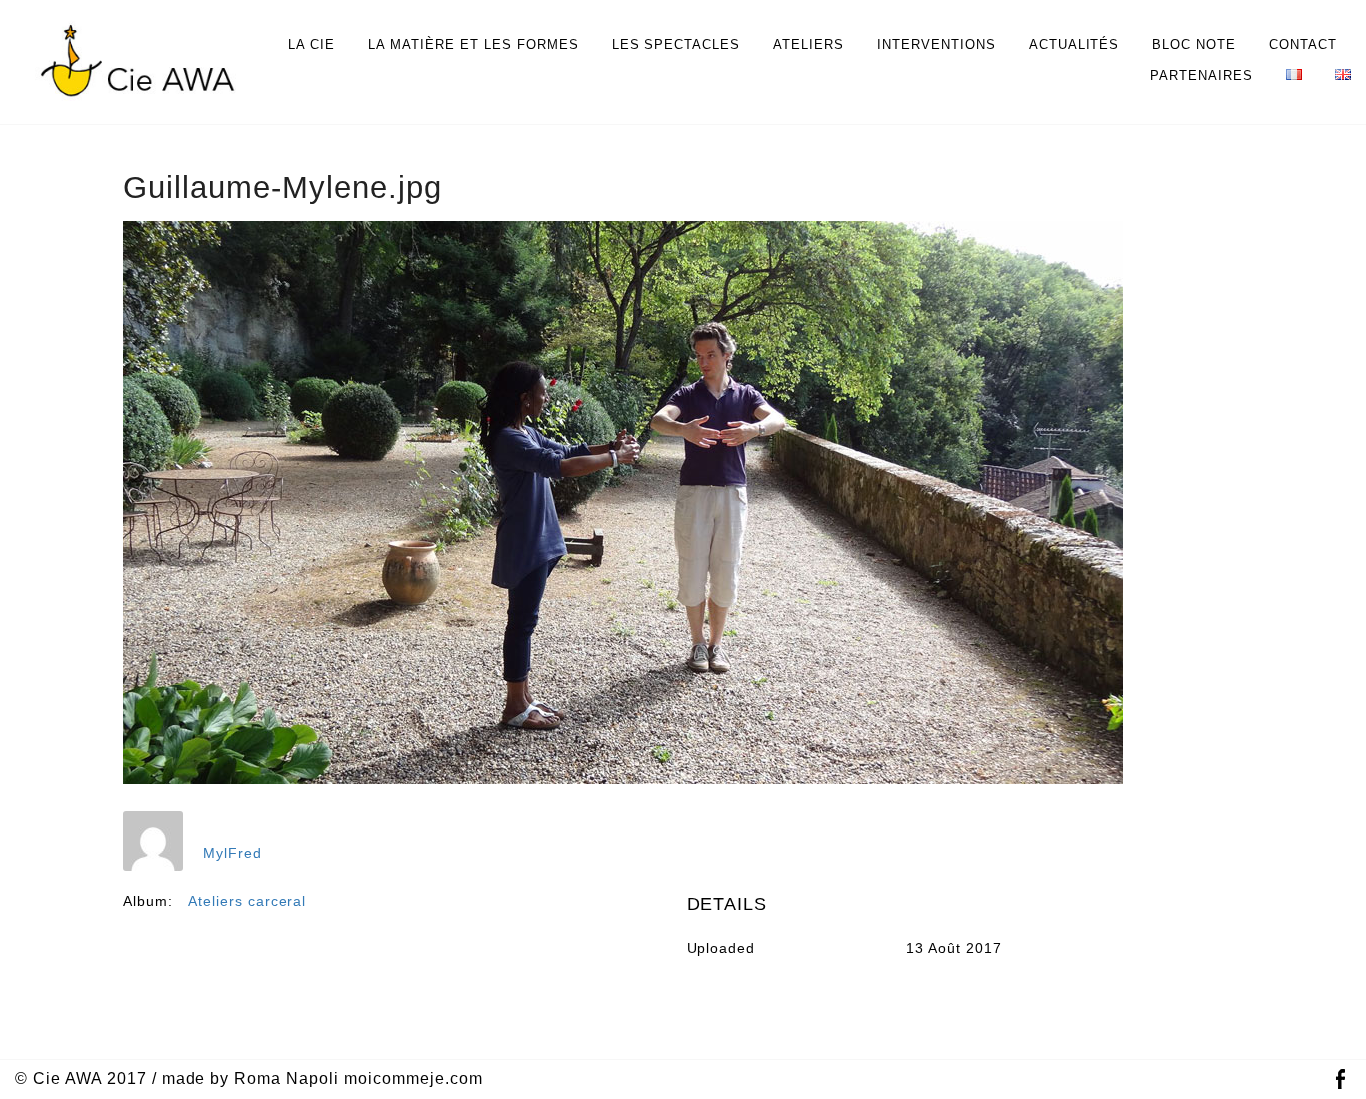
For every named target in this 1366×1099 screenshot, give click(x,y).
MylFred (232, 853)
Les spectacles (676, 44)
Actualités (1074, 44)
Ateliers (808, 44)
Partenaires (1201, 75)
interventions (936, 44)
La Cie (311, 44)
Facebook (1340, 1079)
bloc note (1194, 44)
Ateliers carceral (247, 901)
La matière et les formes (473, 44)
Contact (1303, 44)
